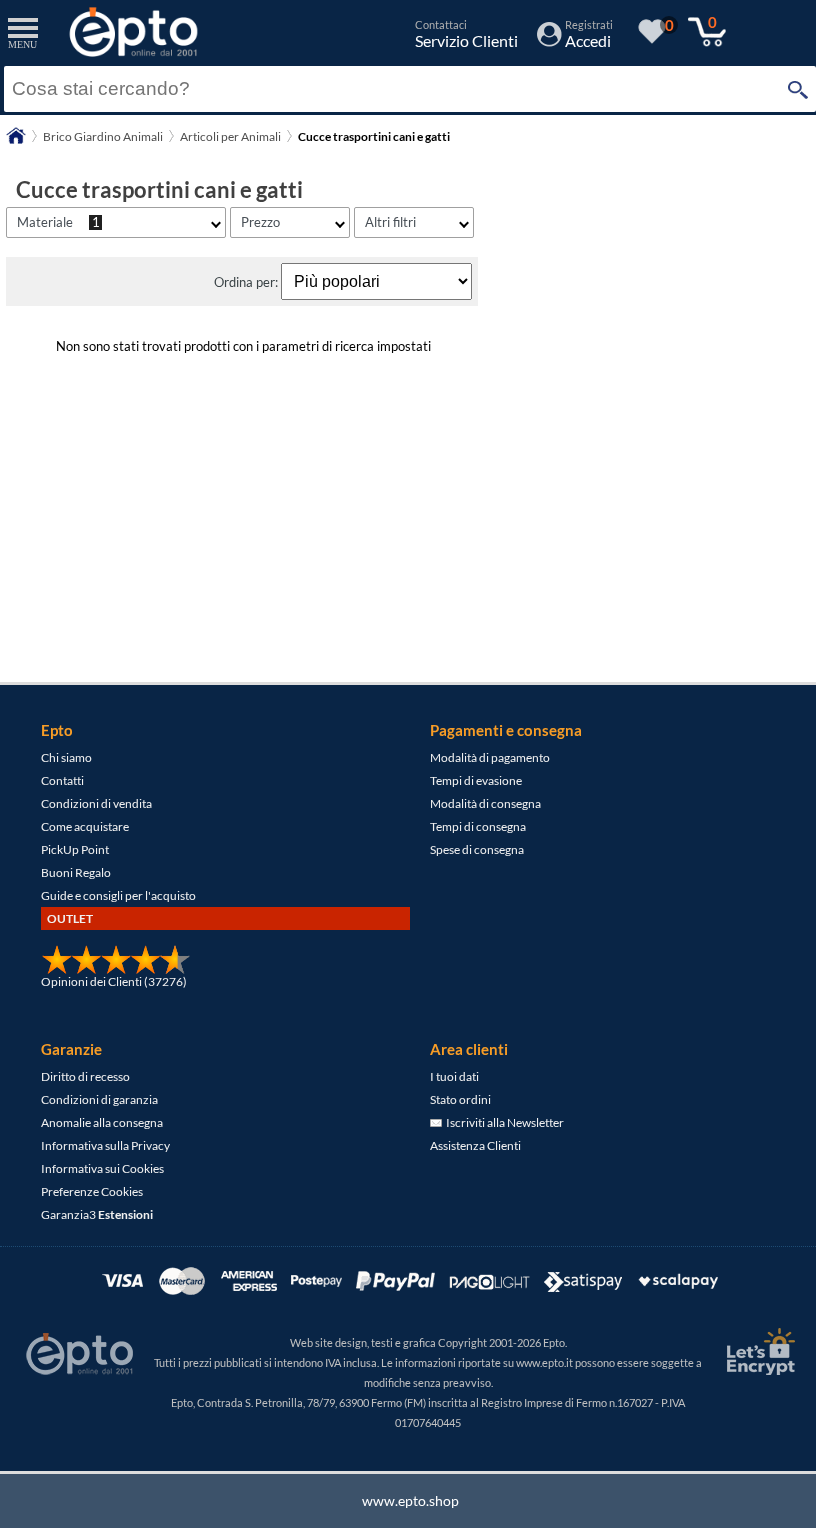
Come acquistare (85, 826)
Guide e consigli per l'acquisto (118, 895)
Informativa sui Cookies (102, 1168)
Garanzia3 (97, 1214)
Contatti (62, 780)
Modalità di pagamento (490, 757)
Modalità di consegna (485, 803)
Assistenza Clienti (475, 1145)
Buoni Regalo (76, 872)
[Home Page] (16, 142)
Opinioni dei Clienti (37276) (114, 981)
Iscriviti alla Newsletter (503, 1122)
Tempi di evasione (476, 780)
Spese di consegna (477, 849)
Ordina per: (247, 282)
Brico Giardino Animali (103, 136)
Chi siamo (66, 757)
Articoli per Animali (230, 136)
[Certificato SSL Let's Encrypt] (758, 1351)
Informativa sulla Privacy (105, 1145)
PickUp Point (75, 849)
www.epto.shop (410, 1500)
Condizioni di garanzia (99, 1099)
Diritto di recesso (85, 1076)
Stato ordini (460, 1099)
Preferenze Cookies (92, 1191)
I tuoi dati (454, 1076)
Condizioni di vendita (96, 803)
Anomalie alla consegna (102, 1122)
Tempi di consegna (478, 826)
